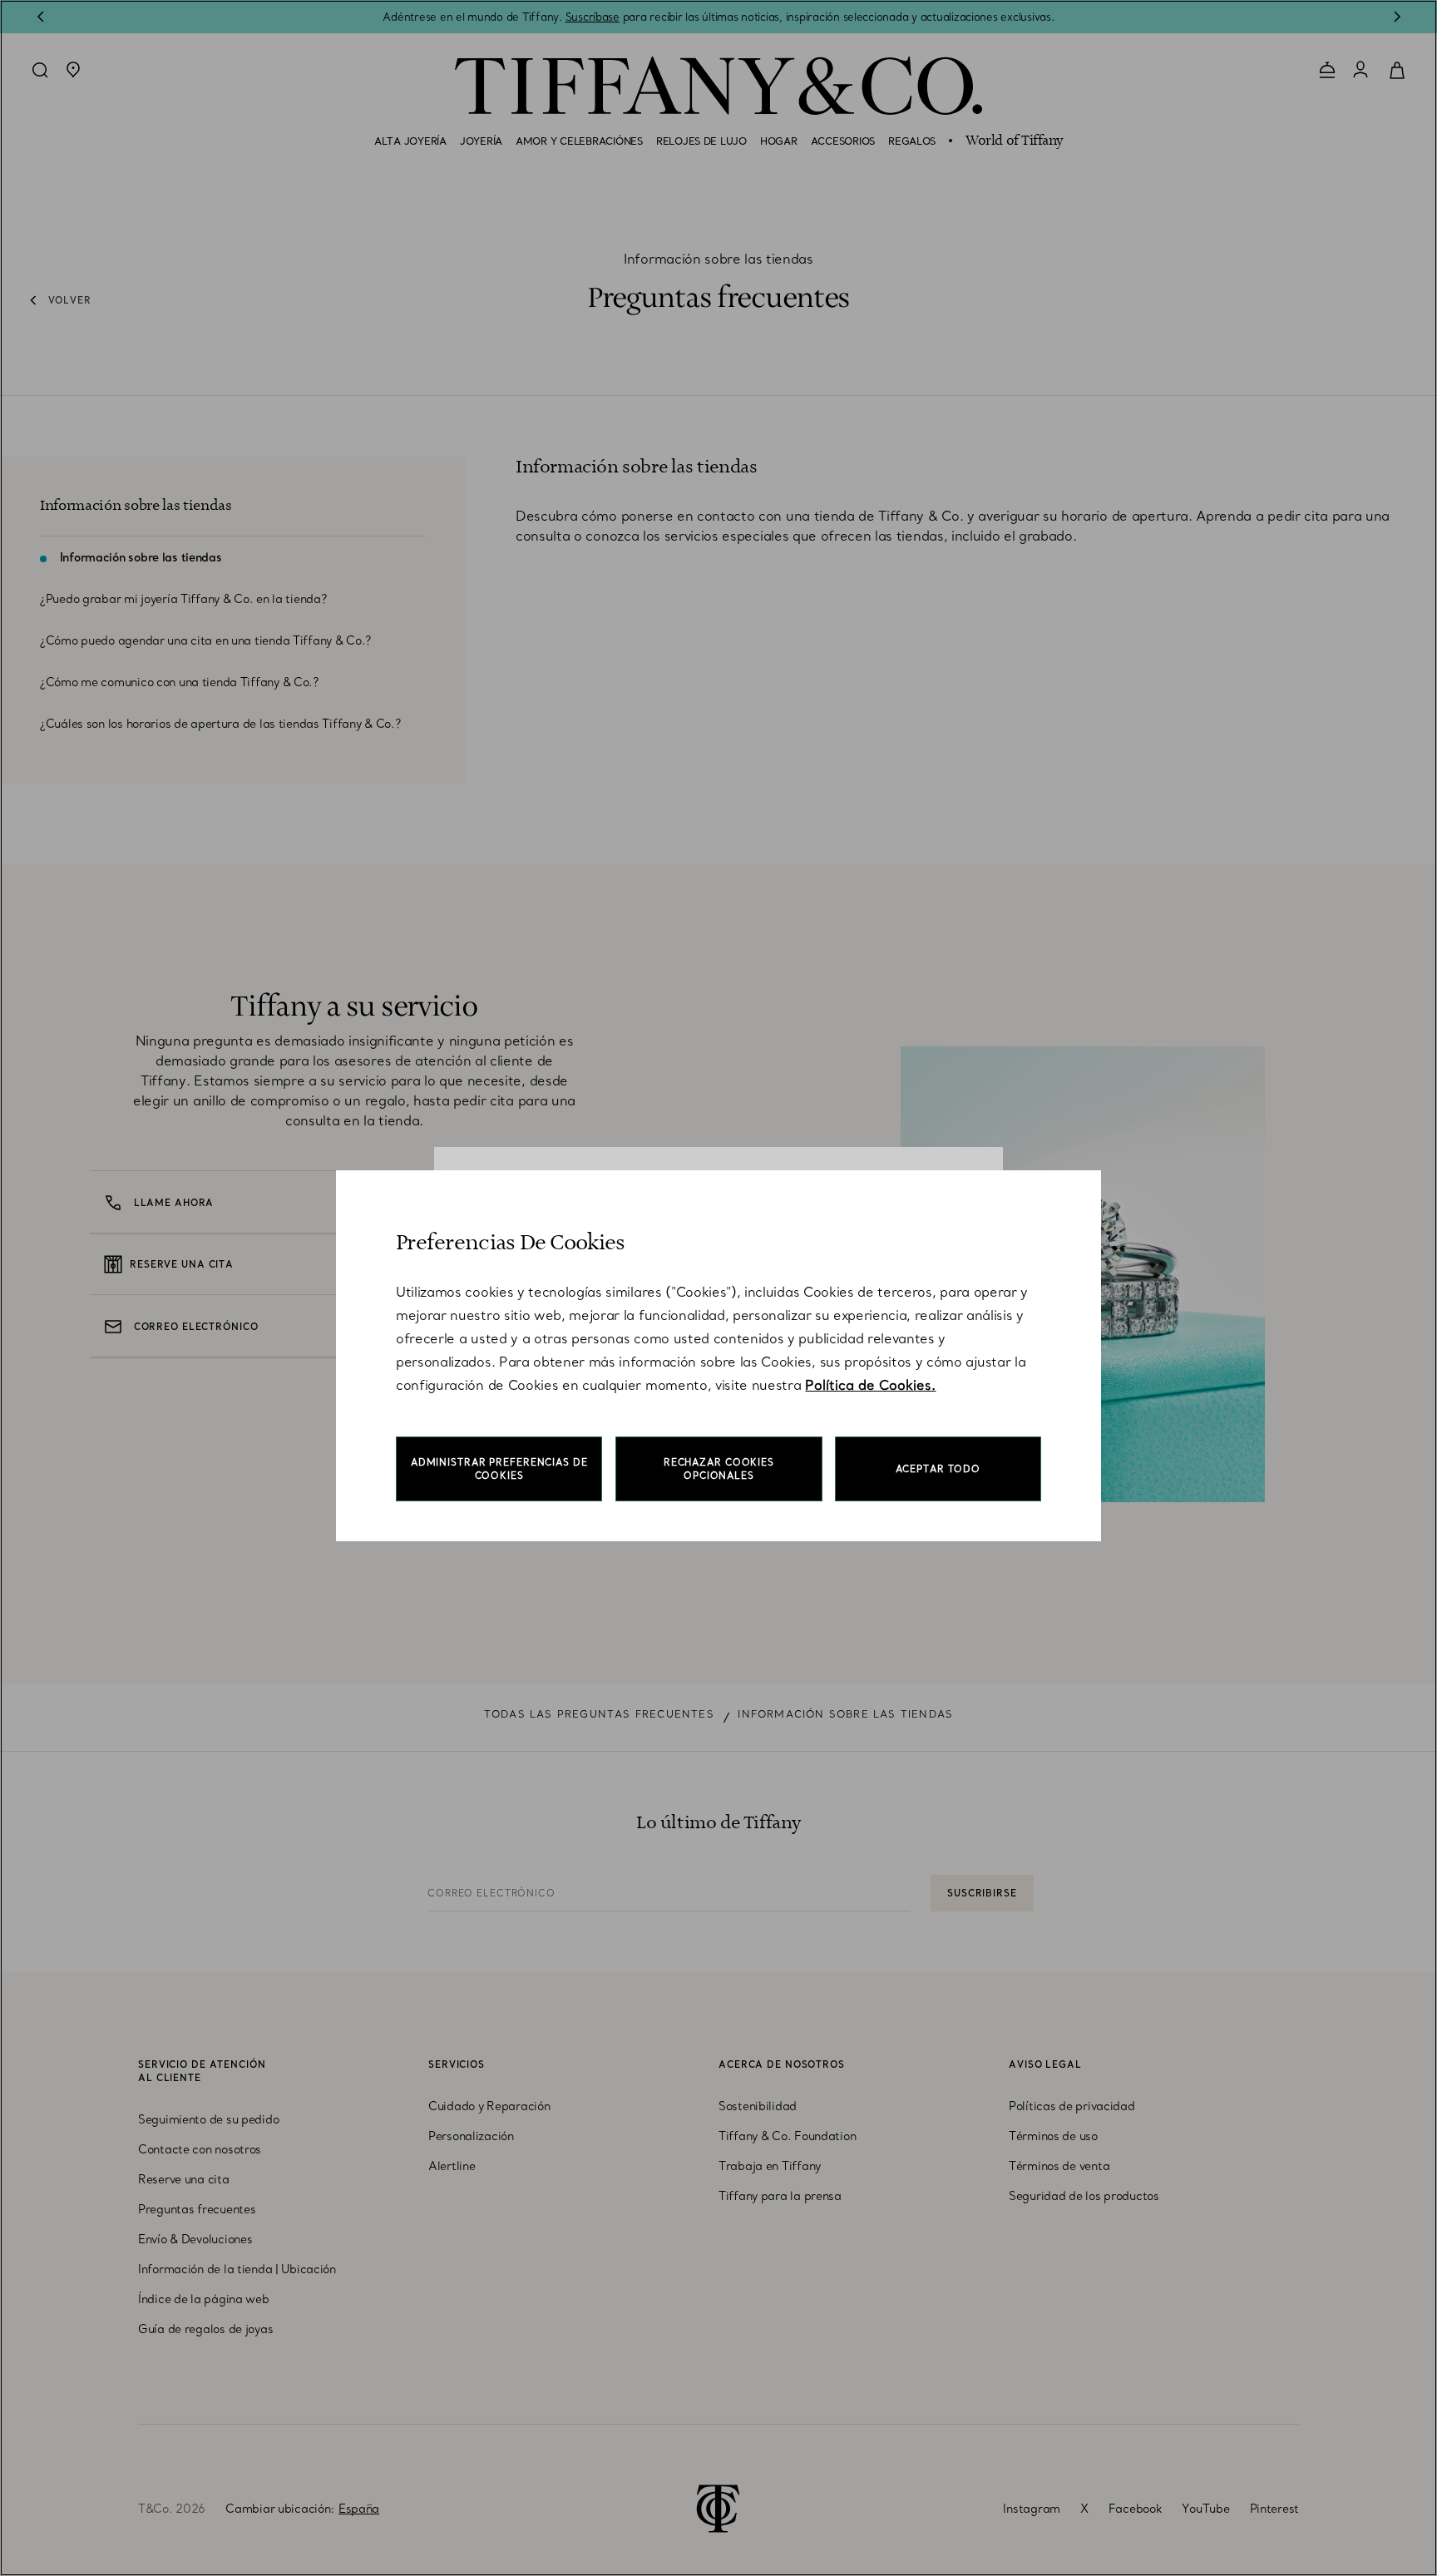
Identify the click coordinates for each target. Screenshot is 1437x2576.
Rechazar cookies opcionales (719, 1469)
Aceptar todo (938, 1469)
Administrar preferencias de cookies (499, 1469)
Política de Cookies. (870, 1385)
